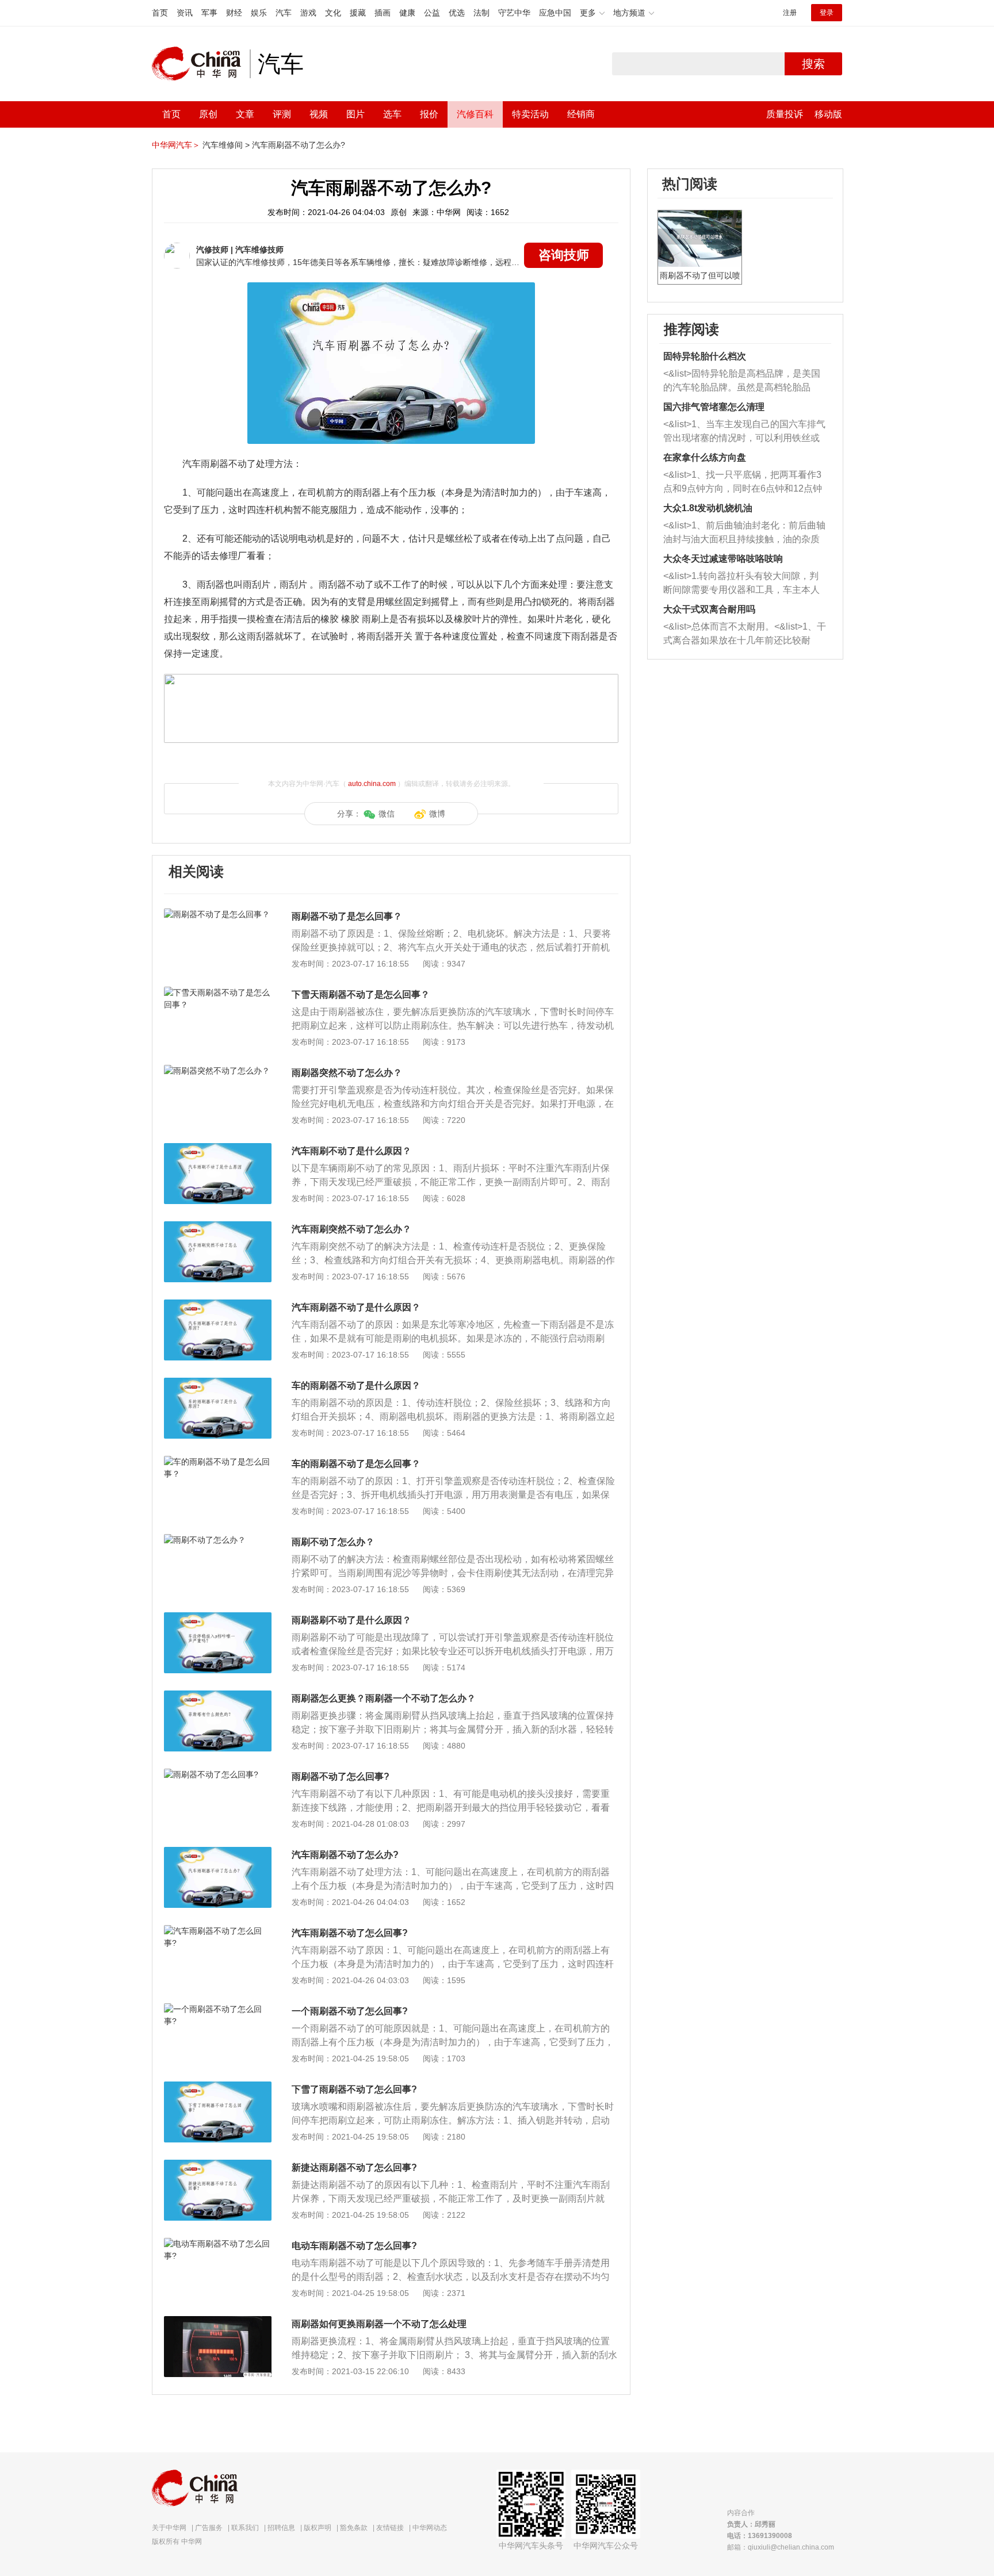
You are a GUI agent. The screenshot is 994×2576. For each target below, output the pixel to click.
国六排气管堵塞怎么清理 (714, 407)
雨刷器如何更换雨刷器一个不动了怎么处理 (379, 2324)
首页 (160, 13)
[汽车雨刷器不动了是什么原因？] (218, 1305)
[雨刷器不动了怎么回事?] (218, 1774)
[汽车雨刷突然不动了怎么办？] (218, 1227)
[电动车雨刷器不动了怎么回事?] (218, 2244)
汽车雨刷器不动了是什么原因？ (356, 1307)
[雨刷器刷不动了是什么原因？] (218, 1618)
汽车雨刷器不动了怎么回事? (350, 1933)
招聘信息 (281, 2528)
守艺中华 (514, 13)
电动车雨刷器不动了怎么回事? (354, 2246)
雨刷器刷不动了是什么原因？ (351, 1620)
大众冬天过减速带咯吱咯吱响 (723, 559)
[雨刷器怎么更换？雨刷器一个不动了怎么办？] (218, 1696)
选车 (392, 114)
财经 (234, 13)
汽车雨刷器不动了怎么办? (299, 145)
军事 (209, 13)
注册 (790, 13)
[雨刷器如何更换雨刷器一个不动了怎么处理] (218, 2322)
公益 (432, 13)
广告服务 (209, 2528)
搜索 (813, 64)
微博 (437, 814)
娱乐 (259, 13)
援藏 (358, 13)
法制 (481, 13)
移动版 (828, 114)
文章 (245, 114)
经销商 (581, 114)
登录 (827, 13)
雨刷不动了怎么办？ (333, 1542)
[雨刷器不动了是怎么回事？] (218, 914)
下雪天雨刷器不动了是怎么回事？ (361, 994)
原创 (208, 114)
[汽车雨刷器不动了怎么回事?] (218, 1931)
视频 (319, 114)
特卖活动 (530, 114)
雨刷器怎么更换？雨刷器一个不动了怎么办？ (384, 1698)
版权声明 (318, 2528)
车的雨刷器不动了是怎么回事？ (356, 1464)
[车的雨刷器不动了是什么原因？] (218, 1383)
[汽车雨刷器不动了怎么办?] (218, 1853)
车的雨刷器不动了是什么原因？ (356, 1385)
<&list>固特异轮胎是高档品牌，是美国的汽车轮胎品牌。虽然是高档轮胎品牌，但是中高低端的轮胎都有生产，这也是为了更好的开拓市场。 (742, 382)
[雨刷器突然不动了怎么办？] (218, 1071)
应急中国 (555, 13)
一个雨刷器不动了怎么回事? (350, 2011)
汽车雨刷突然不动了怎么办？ (351, 1229)
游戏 (308, 13)
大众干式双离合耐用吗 (709, 609)
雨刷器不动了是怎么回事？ (347, 916)
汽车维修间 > (226, 145)
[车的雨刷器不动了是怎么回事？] (218, 1462)
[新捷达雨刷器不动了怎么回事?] (218, 2165)
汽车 (284, 13)
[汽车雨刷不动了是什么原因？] (218, 1149)
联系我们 (245, 2528)
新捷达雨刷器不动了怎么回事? (354, 2167)
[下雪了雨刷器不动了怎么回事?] (218, 2087)
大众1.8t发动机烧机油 (708, 508)
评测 (282, 114)
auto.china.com (372, 784)
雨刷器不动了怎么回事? (341, 1776)
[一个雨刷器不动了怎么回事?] (218, 2009)
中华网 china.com (201, 64)
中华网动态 (430, 2528)
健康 (407, 13)
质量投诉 (785, 114)
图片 (355, 114)
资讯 (185, 13)
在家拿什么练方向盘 (705, 457)
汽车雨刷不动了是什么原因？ (351, 1151)
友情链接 (390, 2528)
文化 (333, 13)
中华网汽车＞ (176, 145)
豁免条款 (354, 2528)
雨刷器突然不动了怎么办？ (347, 1073)
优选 (457, 13)
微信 (387, 814)
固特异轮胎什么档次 (705, 356)
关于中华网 (169, 2528)
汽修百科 (475, 114)
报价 (429, 114)
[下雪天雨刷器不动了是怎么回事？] (218, 992)
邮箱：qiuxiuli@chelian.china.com (781, 2547)
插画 (383, 13)
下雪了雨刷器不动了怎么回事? (354, 2089)
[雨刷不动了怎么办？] (218, 1540)
